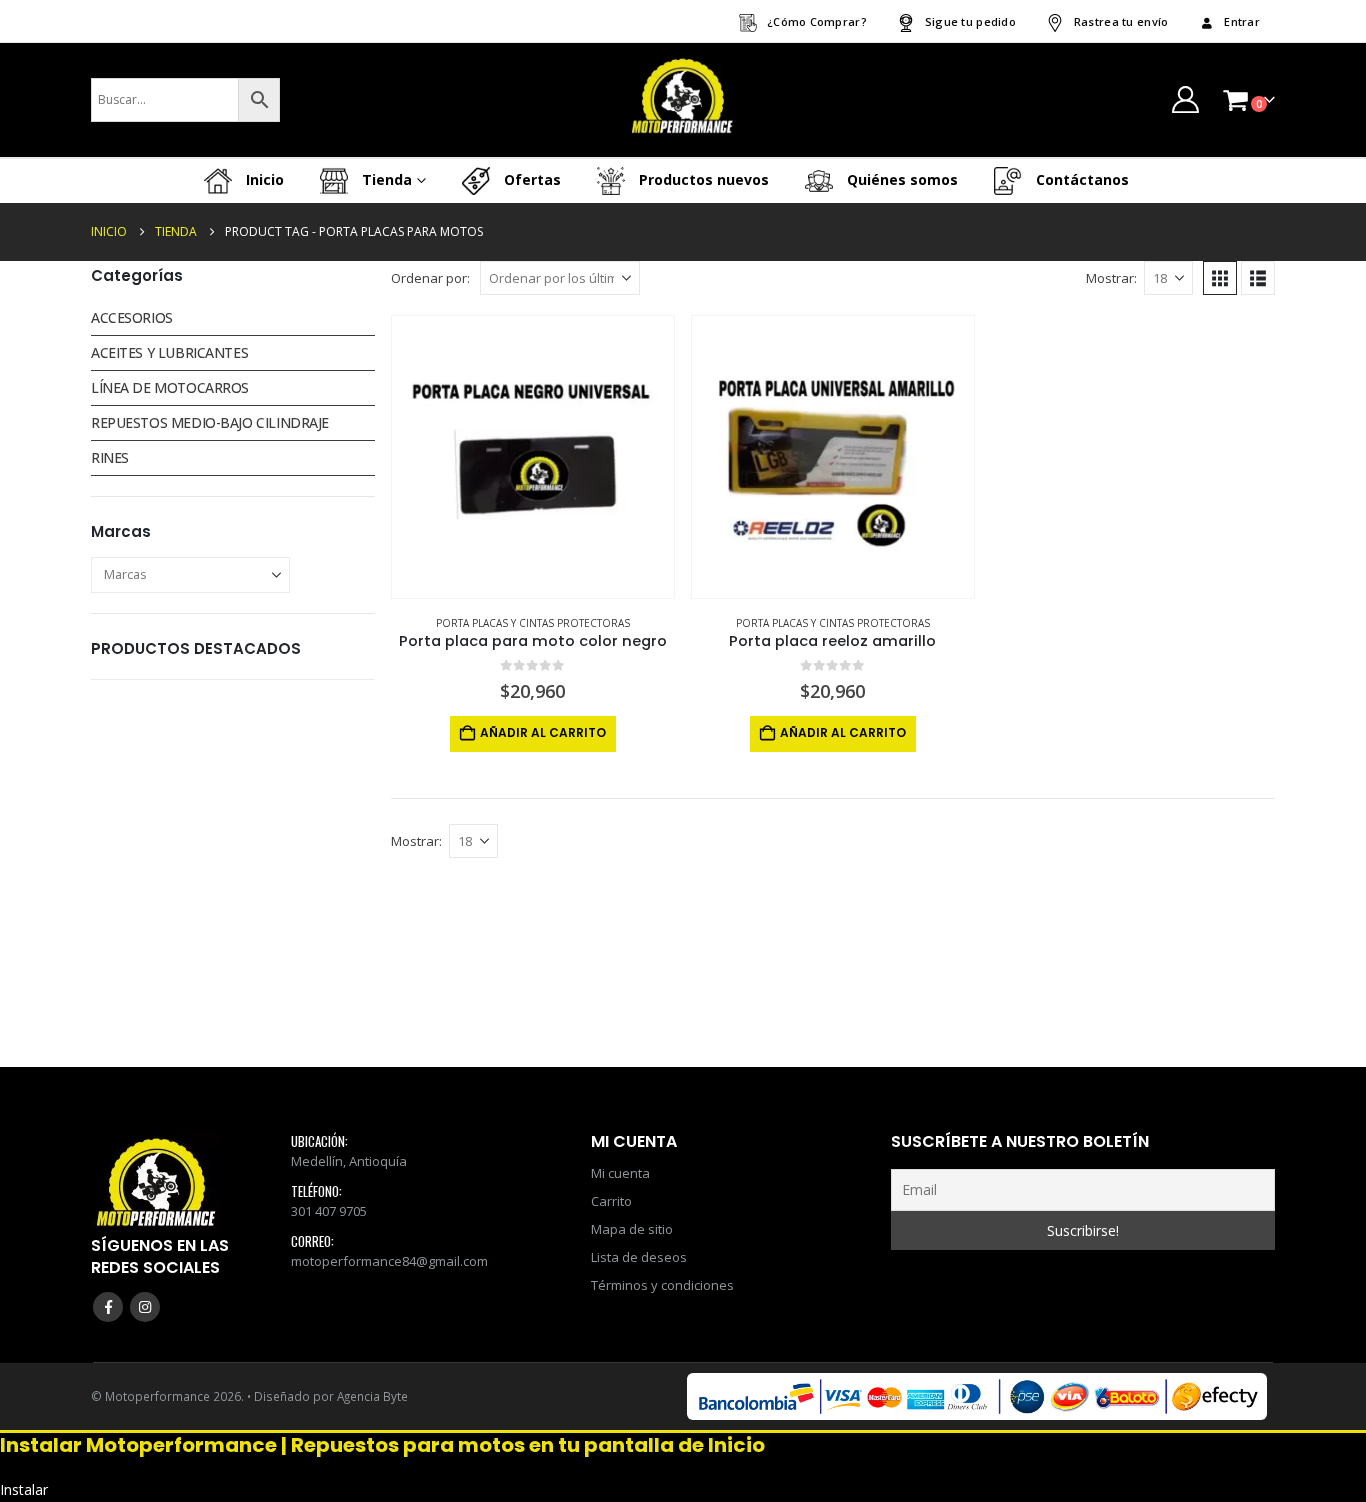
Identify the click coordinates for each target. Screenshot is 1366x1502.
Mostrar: (1111, 278)
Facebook (108, 1307)
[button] (1220, 278)
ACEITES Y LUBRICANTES (169, 352)
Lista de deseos (639, 1257)
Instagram (145, 1307)
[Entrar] (1185, 99)
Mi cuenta (620, 1173)
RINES (110, 457)
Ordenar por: (430, 278)
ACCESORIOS (132, 317)
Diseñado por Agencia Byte (331, 1396)
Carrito (611, 1201)
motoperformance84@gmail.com (389, 1261)
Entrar (1242, 21)
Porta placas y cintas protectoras (533, 623)
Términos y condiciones (662, 1285)
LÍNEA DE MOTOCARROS (170, 387)
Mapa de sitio (632, 1229)
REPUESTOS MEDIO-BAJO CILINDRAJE (210, 422)
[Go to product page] (533, 457)
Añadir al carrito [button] (543, 732)
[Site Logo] (683, 100)
